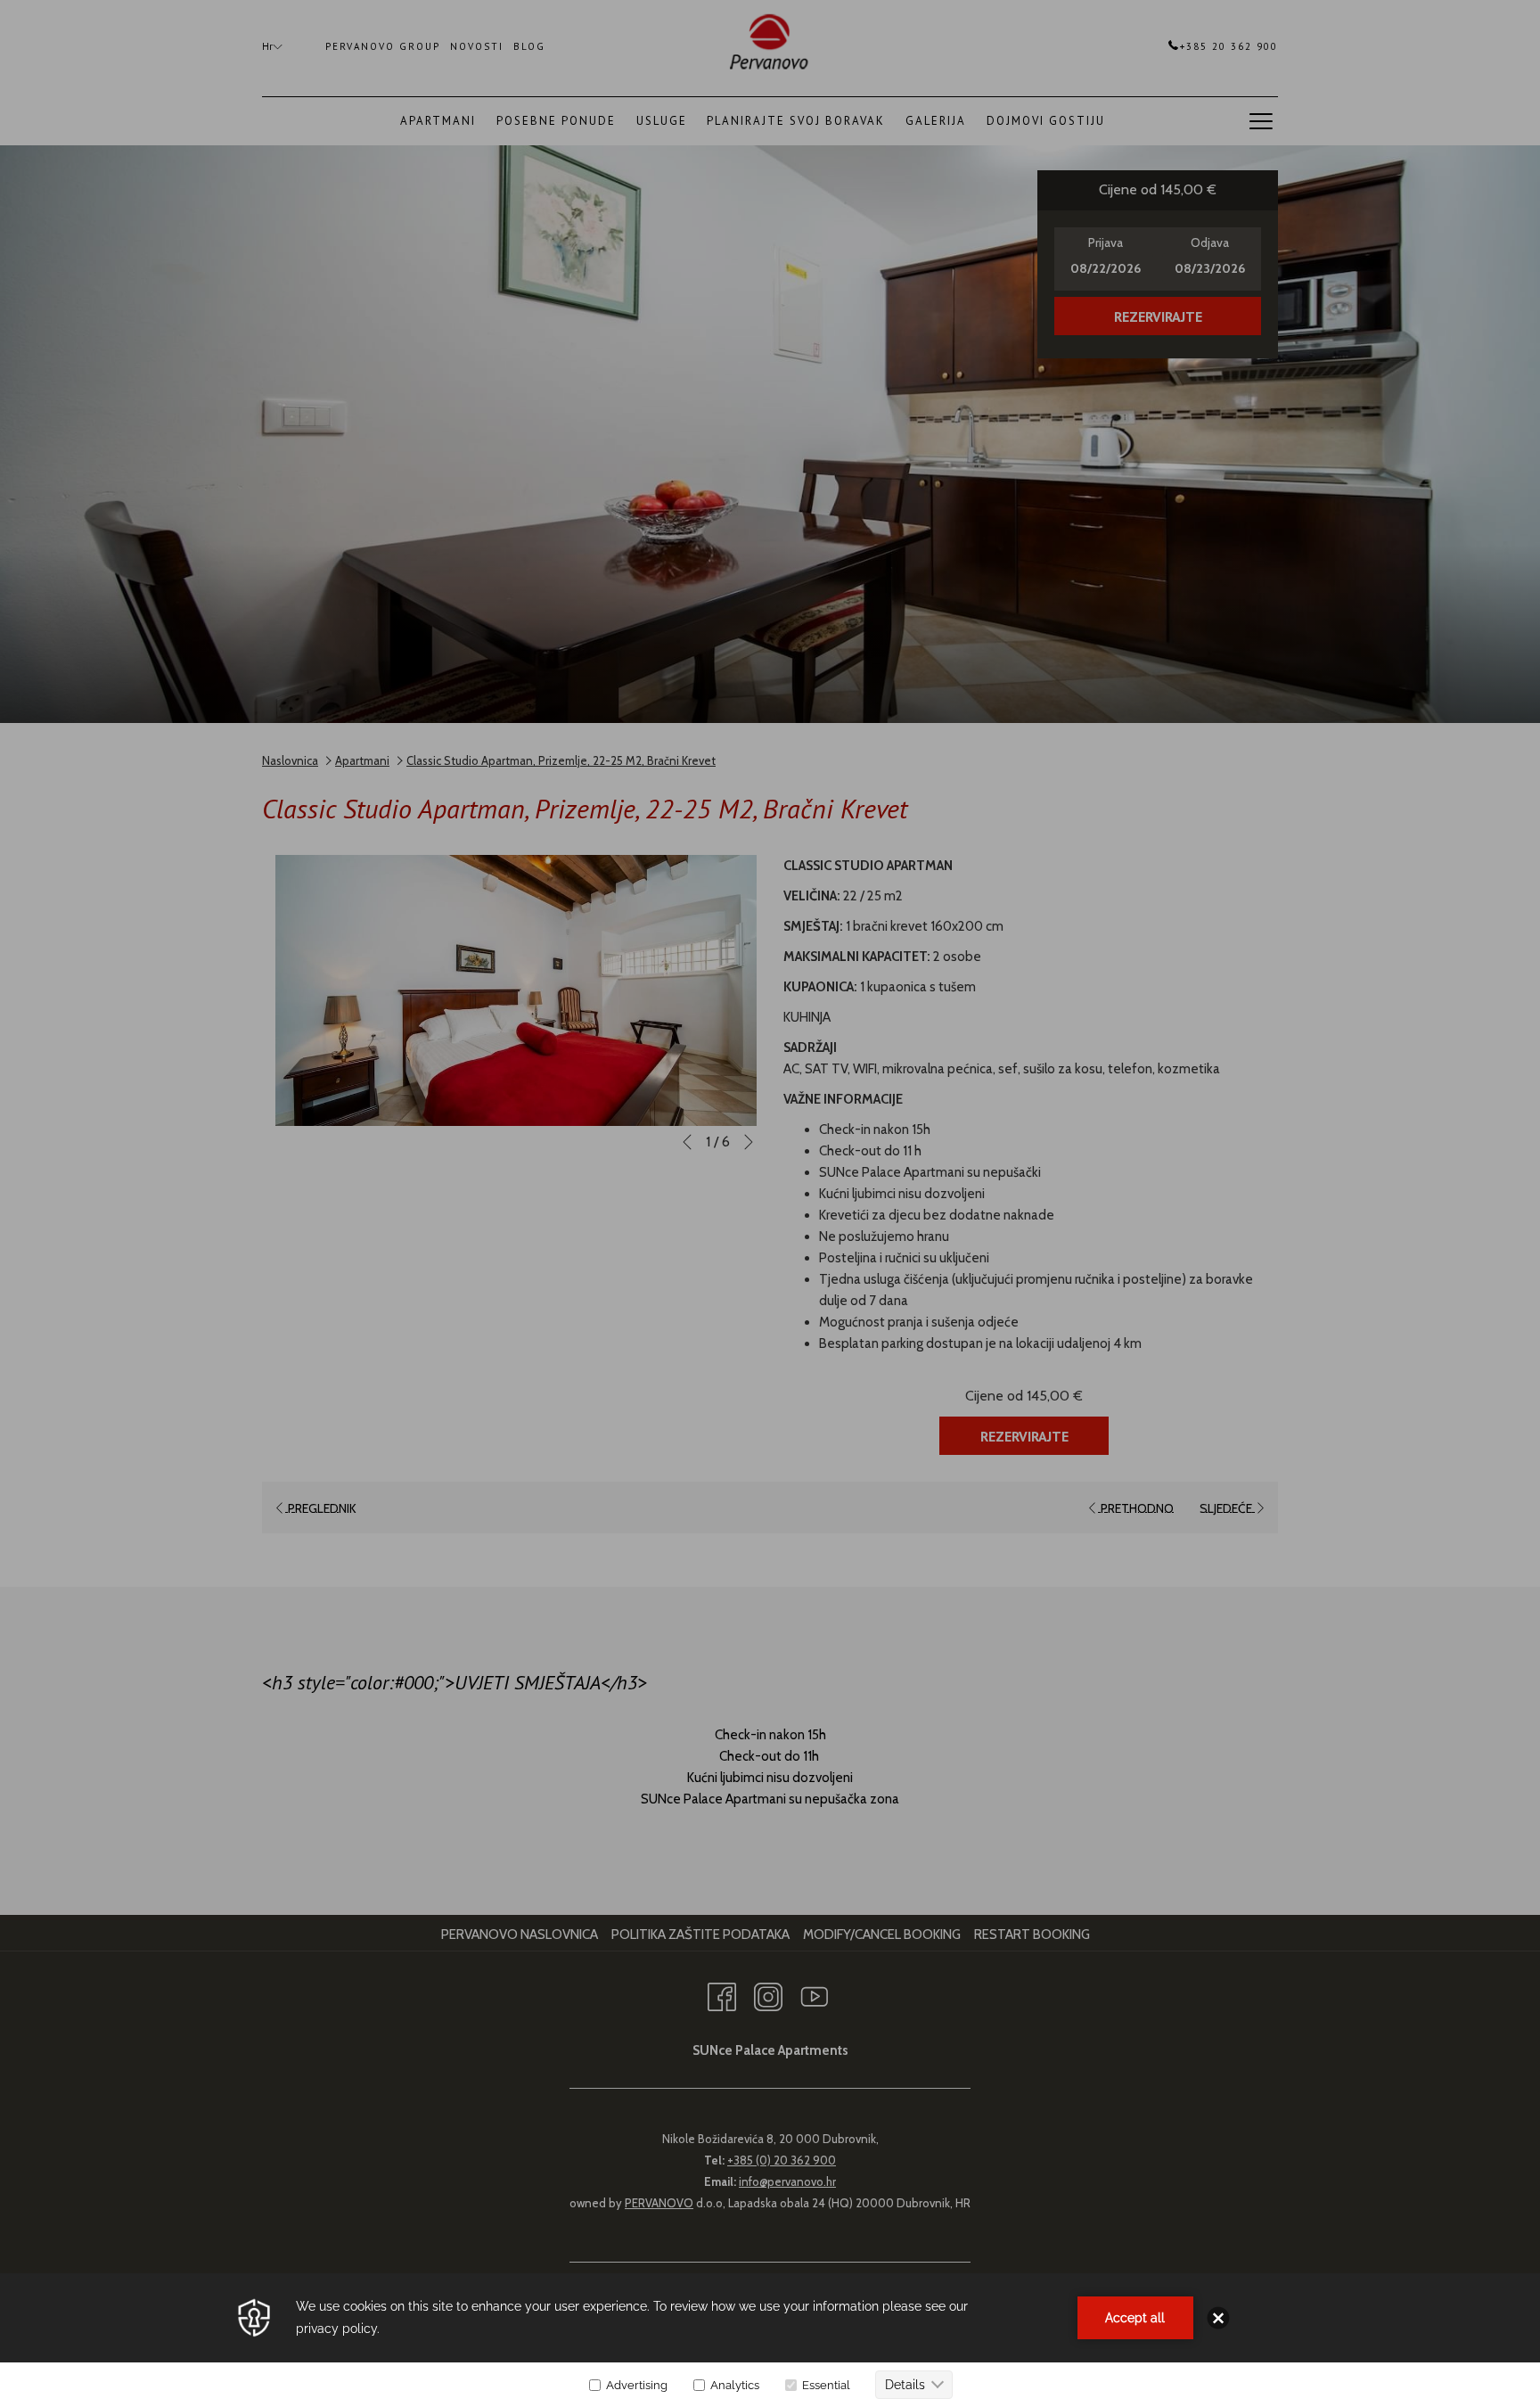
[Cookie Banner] (770, 2340)
